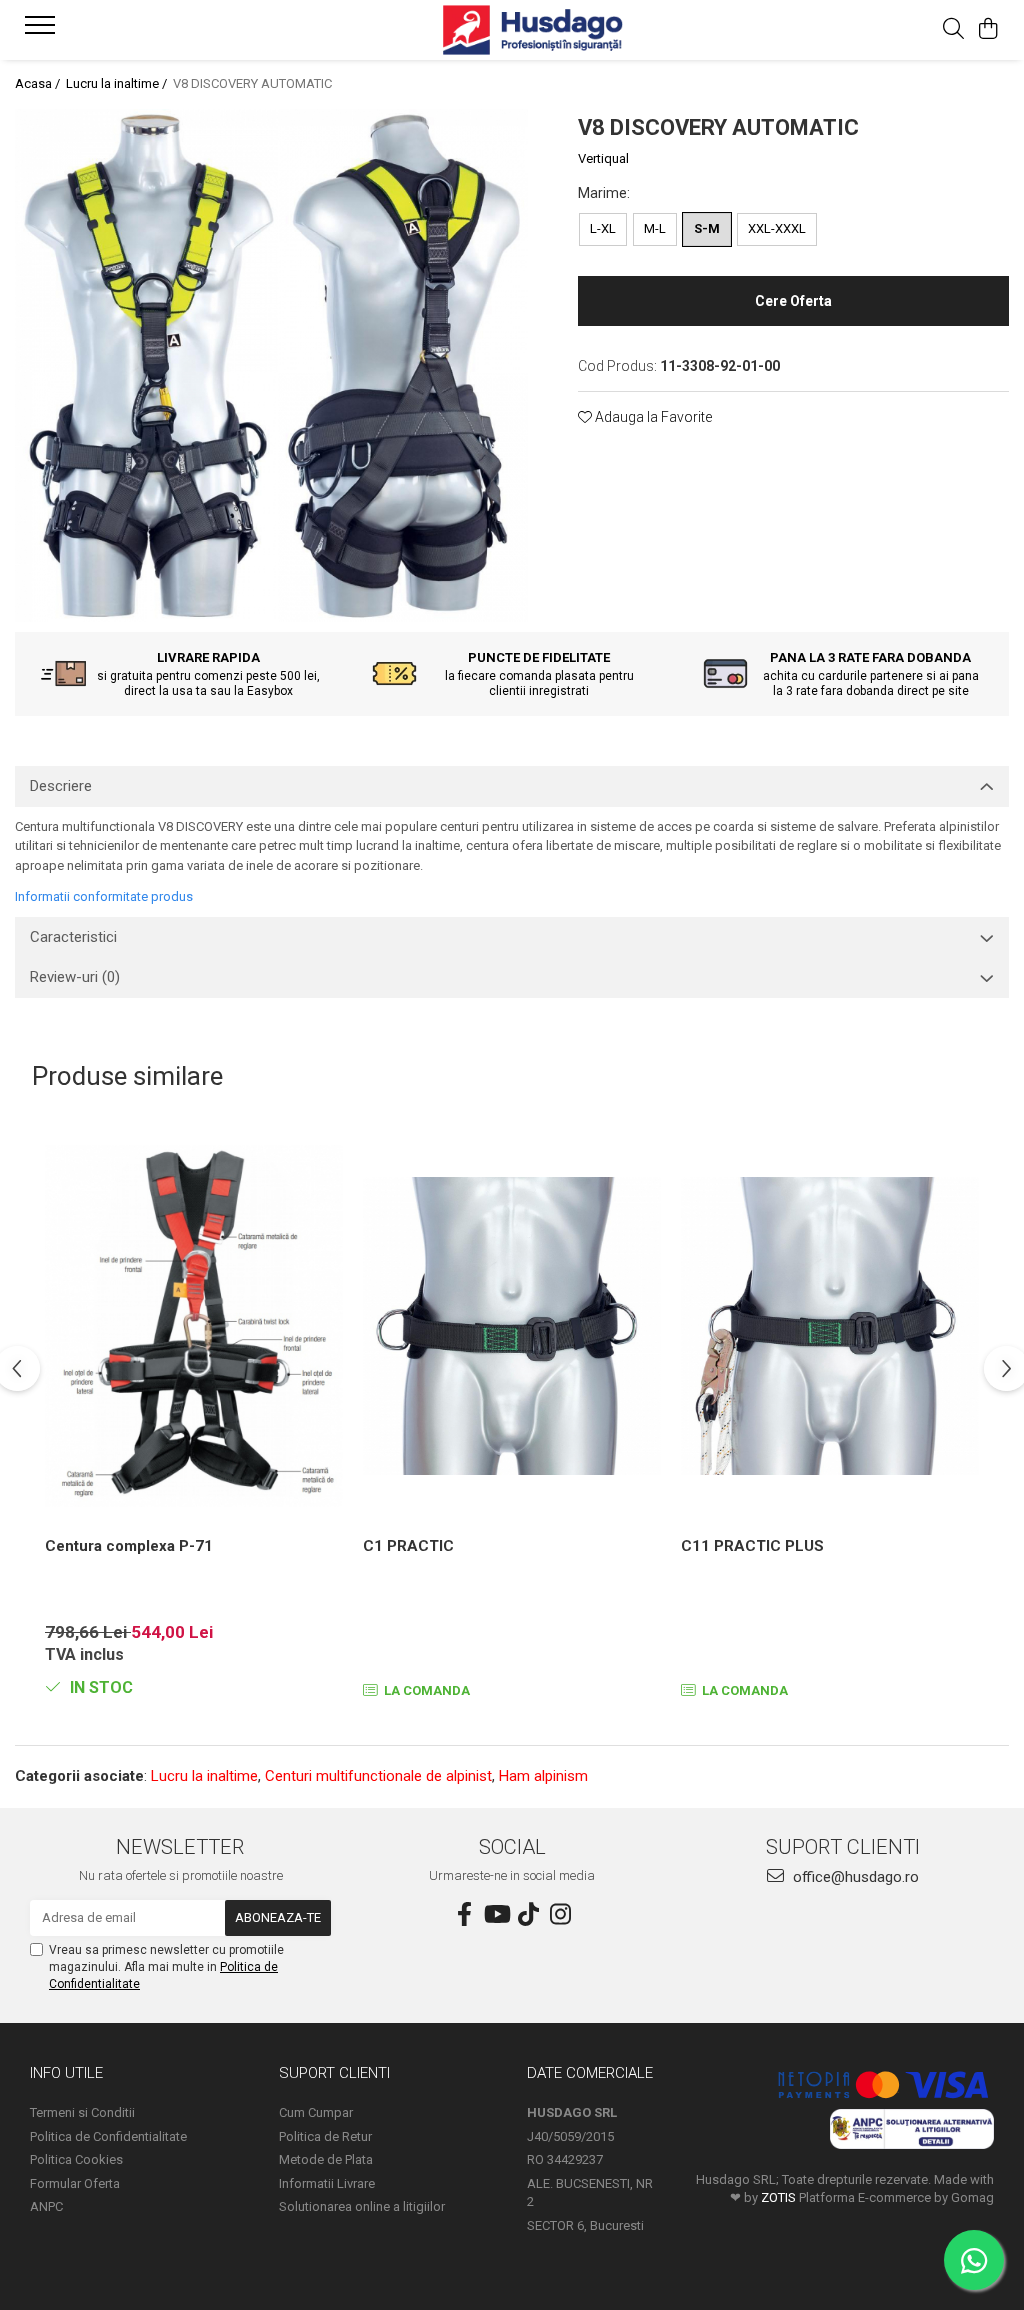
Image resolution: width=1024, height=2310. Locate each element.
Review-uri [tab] (75, 977)
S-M (707, 228)
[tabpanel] (271, 365)
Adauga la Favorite (652, 417)
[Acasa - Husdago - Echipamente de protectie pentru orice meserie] (511, 30)
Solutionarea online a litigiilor (362, 2206)
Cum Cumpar (316, 2112)
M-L (655, 228)
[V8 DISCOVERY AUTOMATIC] (271, 365)
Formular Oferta (75, 2183)
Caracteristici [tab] (73, 937)
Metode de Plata (326, 2159)
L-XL (603, 228)
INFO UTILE (66, 2073)
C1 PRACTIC (408, 1546)
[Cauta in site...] (953, 30)
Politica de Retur (325, 2136)
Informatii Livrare (327, 2183)
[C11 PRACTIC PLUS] (830, 1326)
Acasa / (39, 83)
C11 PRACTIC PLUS (752, 1546)
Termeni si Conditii (82, 2112)
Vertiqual (603, 158)
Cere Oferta (793, 301)
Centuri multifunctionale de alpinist (378, 1776)
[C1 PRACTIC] (512, 1326)
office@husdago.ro (854, 1877)
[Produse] (42, 31)
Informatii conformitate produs (104, 896)
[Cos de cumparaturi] (988, 30)
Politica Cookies (76, 2159)
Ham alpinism (543, 1776)
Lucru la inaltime (204, 1776)
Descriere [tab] (61, 786)
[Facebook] (464, 1915)
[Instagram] (560, 1915)
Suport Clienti (334, 2073)
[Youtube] (496, 1915)
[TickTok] (528, 1915)
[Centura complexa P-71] (194, 1326)
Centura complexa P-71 (129, 1546)
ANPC (46, 2206)
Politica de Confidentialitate (108, 2136)
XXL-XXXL (777, 228)
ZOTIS (778, 2197)
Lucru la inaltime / (118, 83)
